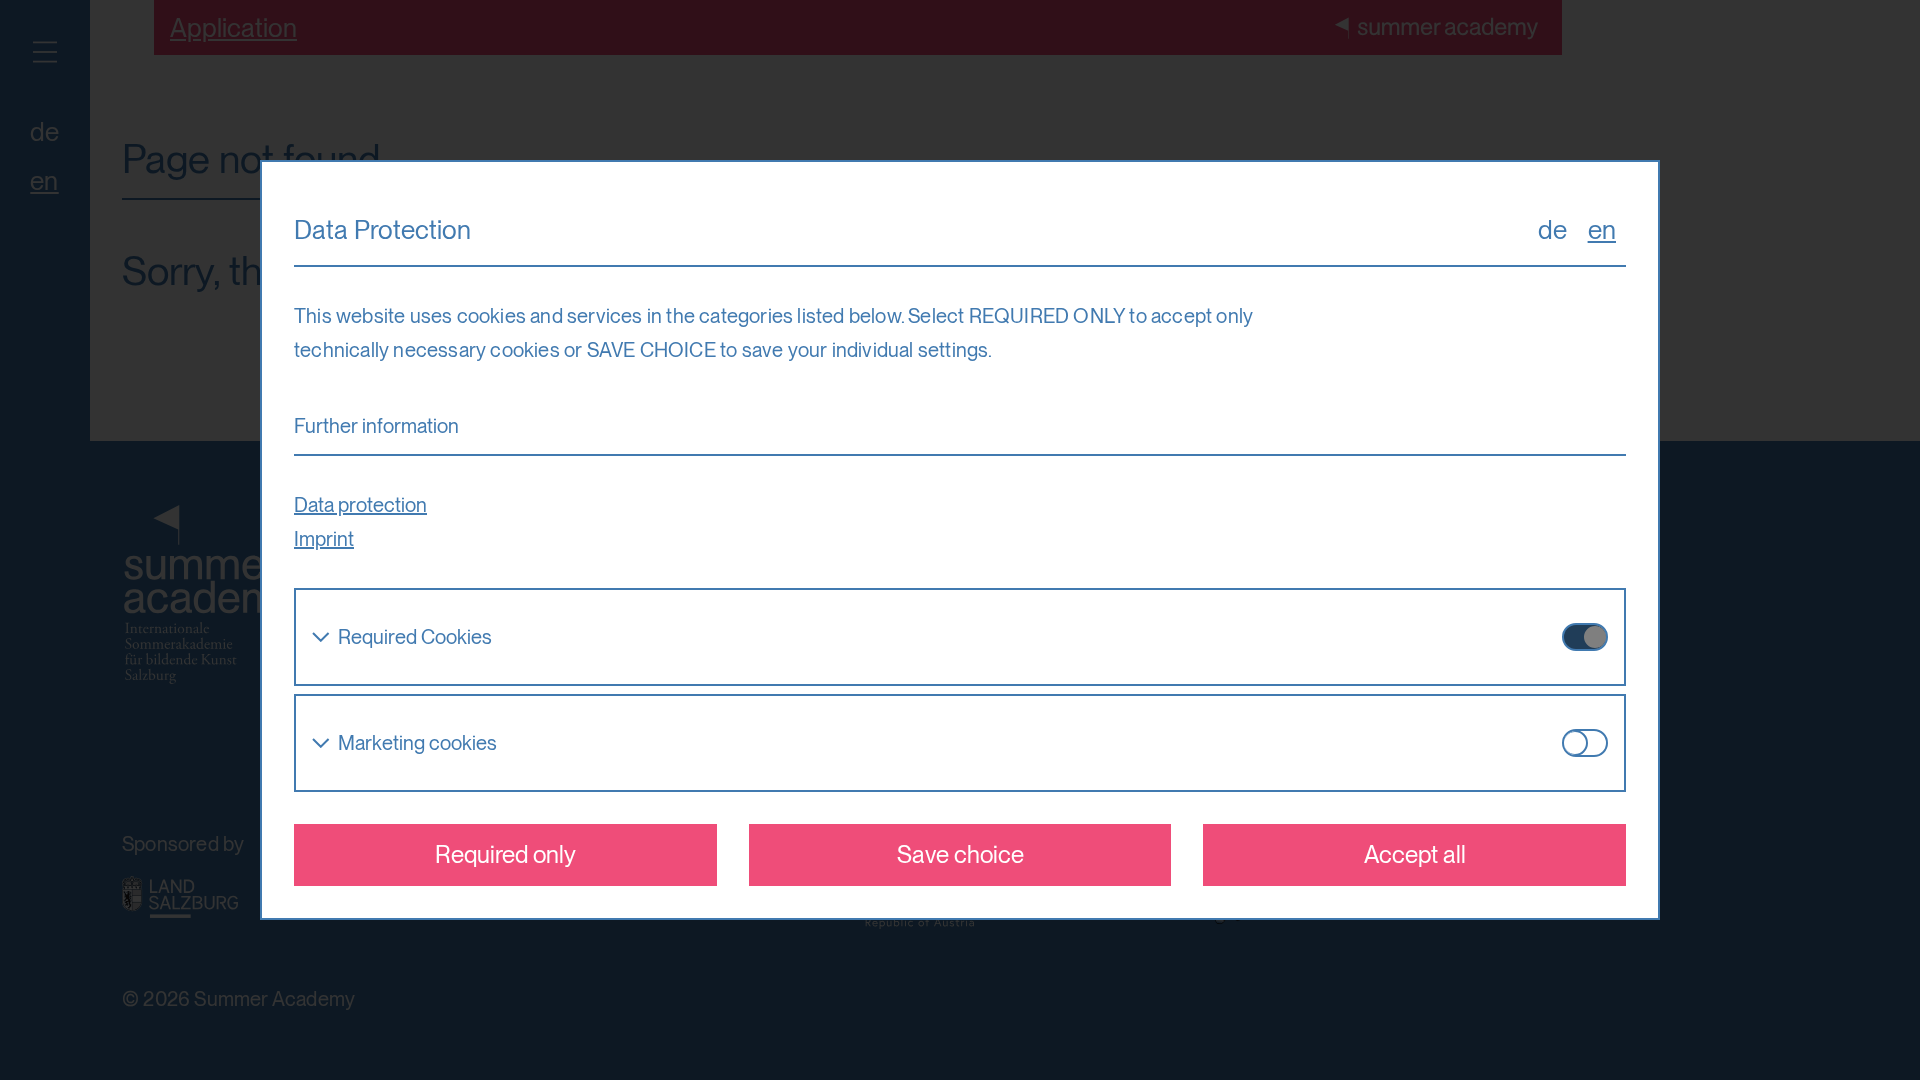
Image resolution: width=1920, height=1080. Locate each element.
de (1552, 229)
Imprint (324, 539)
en (1602, 229)
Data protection (360, 505)
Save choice (960, 854)
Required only (505, 854)
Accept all (1415, 854)
